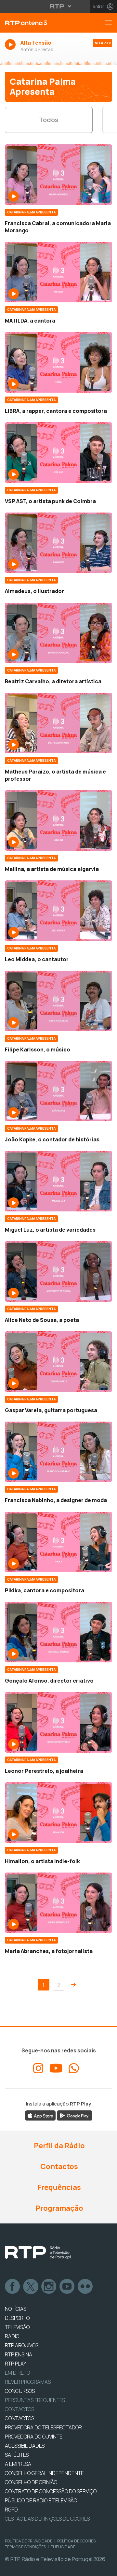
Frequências (58, 2187)
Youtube (67, 2287)
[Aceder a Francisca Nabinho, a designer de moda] (58, 1452)
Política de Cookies (76, 2541)
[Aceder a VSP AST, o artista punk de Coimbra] (58, 453)
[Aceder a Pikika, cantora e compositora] (58, 1542)
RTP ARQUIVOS (22, 2345)
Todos (49, 120)
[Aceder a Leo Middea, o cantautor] (58, 911)
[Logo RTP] (38, 2253)
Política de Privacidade (29, 2541)
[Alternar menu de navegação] (111, 23)
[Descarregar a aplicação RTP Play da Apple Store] (40, 2115)
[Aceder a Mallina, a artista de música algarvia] (58, 820)
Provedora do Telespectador (43, 2427)
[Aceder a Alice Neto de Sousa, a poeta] (58, 1271)
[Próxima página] (73, 1985)
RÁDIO (12, 2336)
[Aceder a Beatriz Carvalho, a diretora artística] (58, 633)
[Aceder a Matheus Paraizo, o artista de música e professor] (58, 723)
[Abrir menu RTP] (59, 6)
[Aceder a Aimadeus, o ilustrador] (58, 543)
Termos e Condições (25, 2547)
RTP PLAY (16, 2364)
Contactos (58, 2166)
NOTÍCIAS (16, 2309)
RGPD (11, 2510)
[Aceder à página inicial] (39, 23)
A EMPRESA (18, 2464)
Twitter (31, 2287)
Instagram (49, 2287)
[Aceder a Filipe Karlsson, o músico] (58, 1001)
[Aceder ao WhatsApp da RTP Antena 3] (74, 2068)
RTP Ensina (19, 2354)
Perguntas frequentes (35, 2400)
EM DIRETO (17, 2373)
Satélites (17, 2455)
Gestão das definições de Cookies (47, 2519)
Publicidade (63, 2547)
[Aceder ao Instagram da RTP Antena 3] (38, 2068)
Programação (59, 2208)
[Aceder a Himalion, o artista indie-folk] (58, 1813)
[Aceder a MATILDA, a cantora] (58, 272)
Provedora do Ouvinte (34, 2437)
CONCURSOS (20, 2391)
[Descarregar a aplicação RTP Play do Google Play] (75, 2115)
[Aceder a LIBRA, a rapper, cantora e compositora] (58, 362)
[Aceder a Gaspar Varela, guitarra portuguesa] (58, 1362)
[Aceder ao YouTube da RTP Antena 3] (56, 2068)
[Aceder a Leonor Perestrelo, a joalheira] (58, 1722)
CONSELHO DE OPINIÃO (31, 2482)
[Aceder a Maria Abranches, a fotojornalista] (58, 1903)
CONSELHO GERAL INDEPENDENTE (44, 2473)
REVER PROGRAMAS (28, 2382)
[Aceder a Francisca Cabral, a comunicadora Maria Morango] (58, 175)
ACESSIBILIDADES (25, 2446)
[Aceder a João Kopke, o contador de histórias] (58, 1091)
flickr (85, 2287)
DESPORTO (17, 2318)
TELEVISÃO (17, 2327)
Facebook (13, 2287)
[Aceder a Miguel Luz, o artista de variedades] (58, 1181)
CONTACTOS (19, 2418)
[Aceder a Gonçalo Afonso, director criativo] (58, 1632)
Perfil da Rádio (59, 2146)
